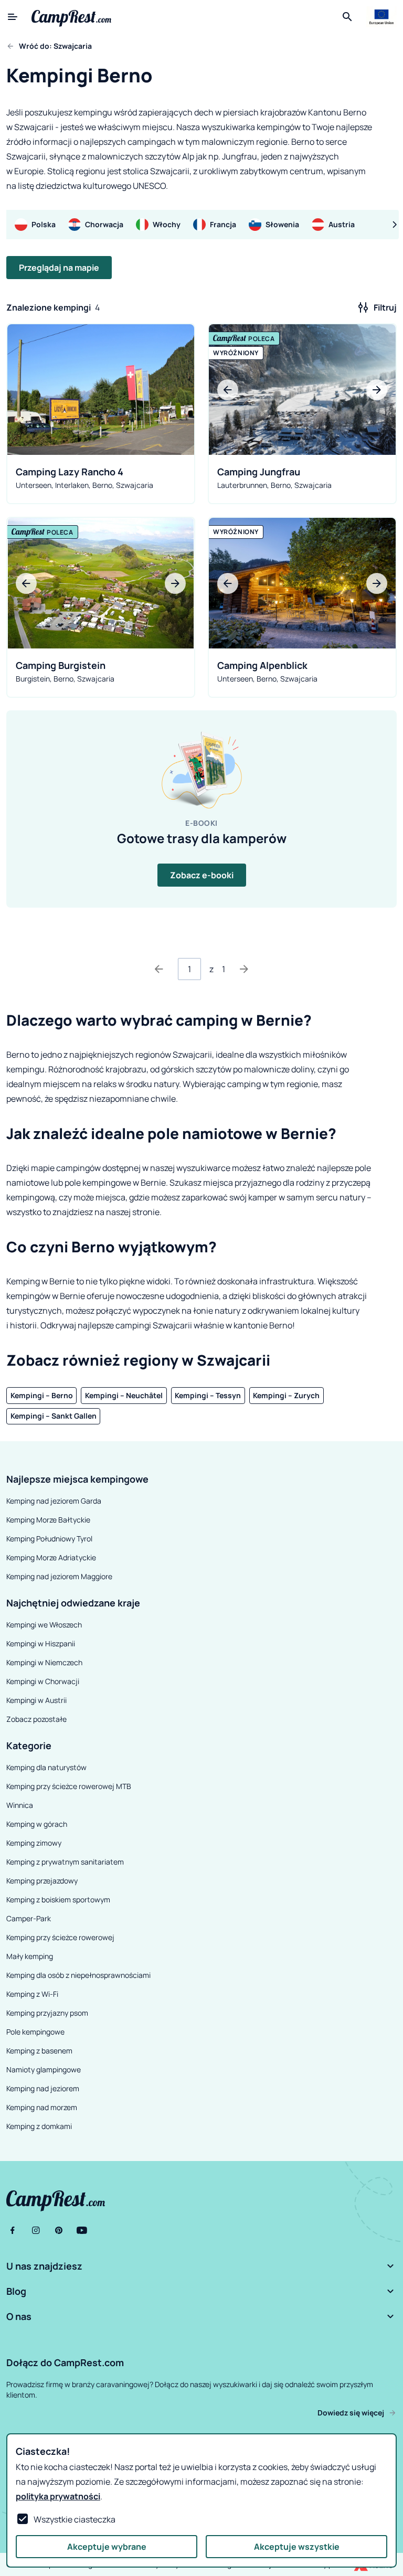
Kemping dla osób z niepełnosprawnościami (78, 1975)
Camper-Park (29, 1918)
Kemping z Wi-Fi (32, 1994)
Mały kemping (30, 1956)
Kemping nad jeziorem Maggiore (59, 1576)
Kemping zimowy (34, 1843)
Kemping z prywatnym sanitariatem (65, 1862)
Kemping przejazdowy (42, 1881)
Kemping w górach (37, 1824)
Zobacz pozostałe (36, 1719)
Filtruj (385, 307)
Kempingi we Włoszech (44, 1625)
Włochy (167, 224)
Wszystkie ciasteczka (75, 2519)
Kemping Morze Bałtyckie (48, 1520)
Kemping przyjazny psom (47, 2013)
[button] (201, 2266)
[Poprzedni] (159, 969)
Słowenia (282, 224)
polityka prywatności (58, 2496)
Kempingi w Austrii (36, 1700)
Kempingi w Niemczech (44, 1662)
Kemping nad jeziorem (43, 2088)
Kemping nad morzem (42, 2107)
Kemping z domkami (39, 2126)
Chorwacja (104, 224)
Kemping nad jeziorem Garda (54, 1501)
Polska (44, 224)
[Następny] (244, 969)
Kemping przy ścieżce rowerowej (60, 1937)
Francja (223, 224)
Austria (342, 224)
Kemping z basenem (39, 2051)
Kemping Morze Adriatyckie (51, 1557)
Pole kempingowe (35, 2032)
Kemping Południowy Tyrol (49, 1539)
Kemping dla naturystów (46, 1767)
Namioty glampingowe (44, 2069)
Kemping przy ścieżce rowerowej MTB (69, 1786)
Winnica (20, 1805)
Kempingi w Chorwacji (43, 1681)
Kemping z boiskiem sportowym (58, 1899)
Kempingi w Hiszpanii (41, 1643)
